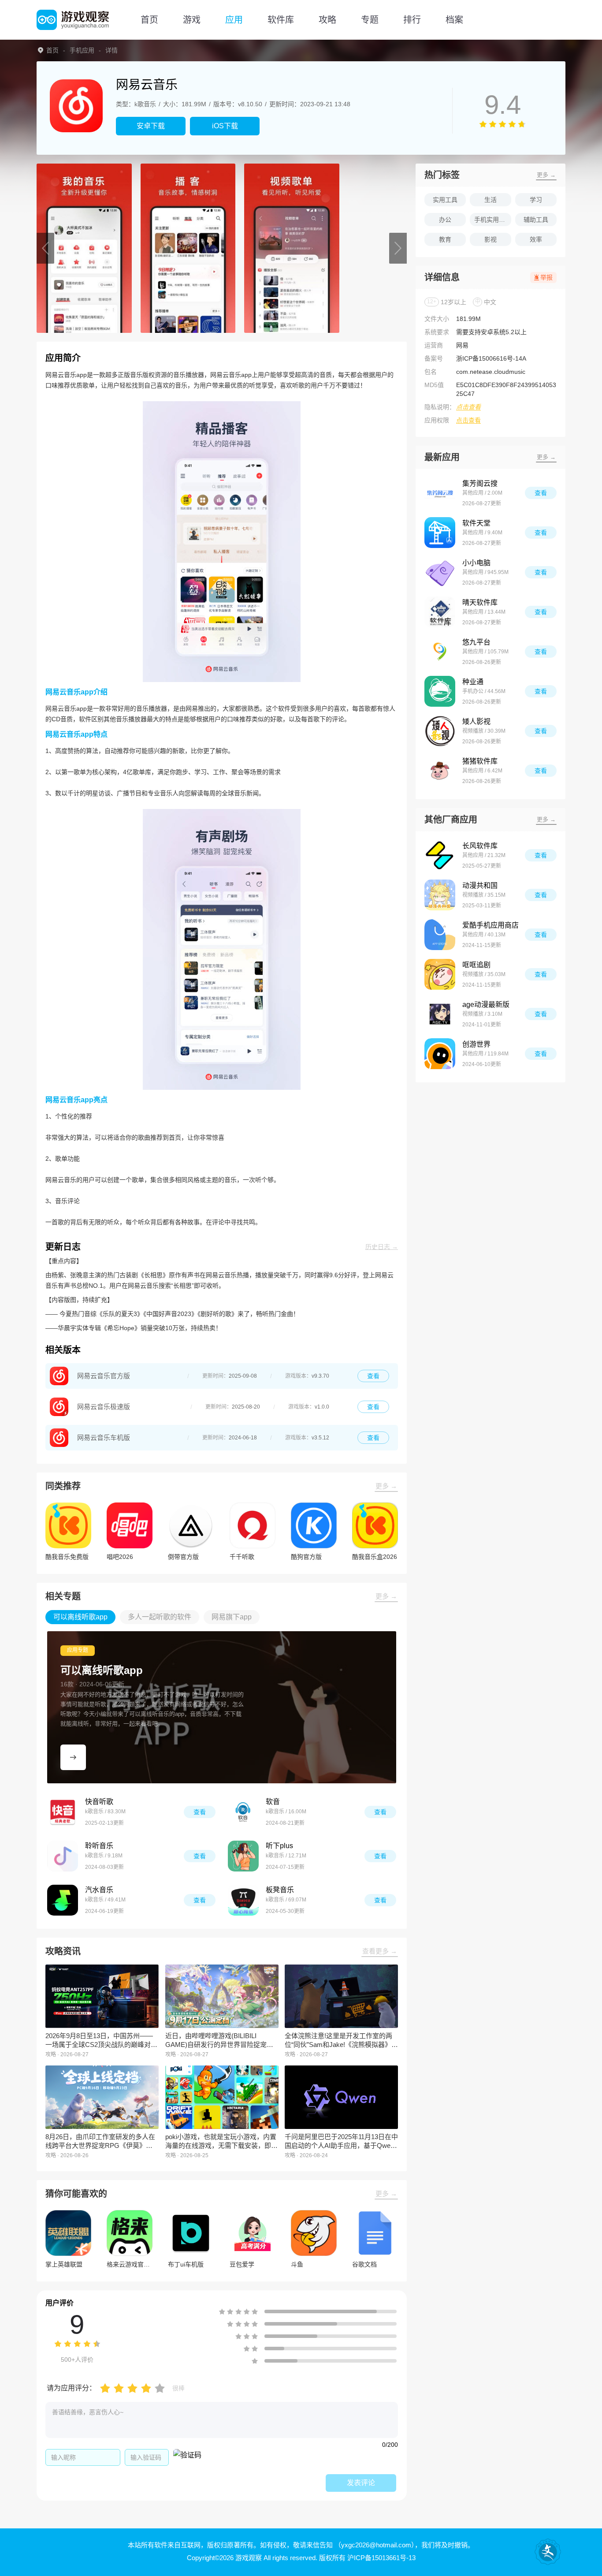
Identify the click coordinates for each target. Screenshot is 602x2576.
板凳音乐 (280, 1890)
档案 (454, 20)
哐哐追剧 (476, 965)
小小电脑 (476, 563)
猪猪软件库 (480, 761)
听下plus (279, 1846)
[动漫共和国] (440, 895)
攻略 (327, 20)
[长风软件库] (440, 855)
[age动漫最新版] (440, 1014)
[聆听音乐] (63, 1856)
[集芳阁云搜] (440, 493)
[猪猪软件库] (440, 771)
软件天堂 (476, 523)
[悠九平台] (440, 652)
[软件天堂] (440, 533)
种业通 (473, 682)
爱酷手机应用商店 (491, 925)
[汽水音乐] (63, 1900)
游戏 (192, 20)
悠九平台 (476, 642)
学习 (536, 200)
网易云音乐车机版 (104, 1437)
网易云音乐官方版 (104, 1376)
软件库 (281, 20)
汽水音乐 (99, 1890)
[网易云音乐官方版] (59, 1376)
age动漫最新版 (486, 1005)
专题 (370, 20)
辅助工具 (536, 220)
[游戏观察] (73, 20)
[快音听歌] (63, 1812)
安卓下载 (151, 126)
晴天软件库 (480, 602)
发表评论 (361, 2483)
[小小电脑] (440, 572)
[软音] (243, 1812)
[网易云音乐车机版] (59, 1438)
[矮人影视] (440, 731)
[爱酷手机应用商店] (440, 935)
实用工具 (445, 200)
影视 (491, 239)
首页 (149, 20)
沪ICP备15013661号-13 (381, 2558)
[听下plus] (243, 1856)
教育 (445, 239)
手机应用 (82, 50)
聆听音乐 (99, 1846)
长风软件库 (480, 846)
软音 (273, 1802)
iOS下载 (225, 126)
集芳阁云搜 (480, 483)
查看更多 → (380, 1951)
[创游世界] (440, 1054)
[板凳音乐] (243, 1900)
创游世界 (476, 1044)
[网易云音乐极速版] (59, 1407)
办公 (445, 220)
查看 (373, 1376)
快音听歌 (99, 1802)
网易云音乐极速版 (104, 1407)
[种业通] (440, 691)
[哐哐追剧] (440, 974)
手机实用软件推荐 (493, 220)
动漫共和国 (480, 885)
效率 (536, 239)
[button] (45, 248)
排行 (412, 20)
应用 (234, 20)
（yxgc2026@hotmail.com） (375, 2545)
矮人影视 (476, 721)
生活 (491, 200)
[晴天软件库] (440, 612)
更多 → (386, 1486)
